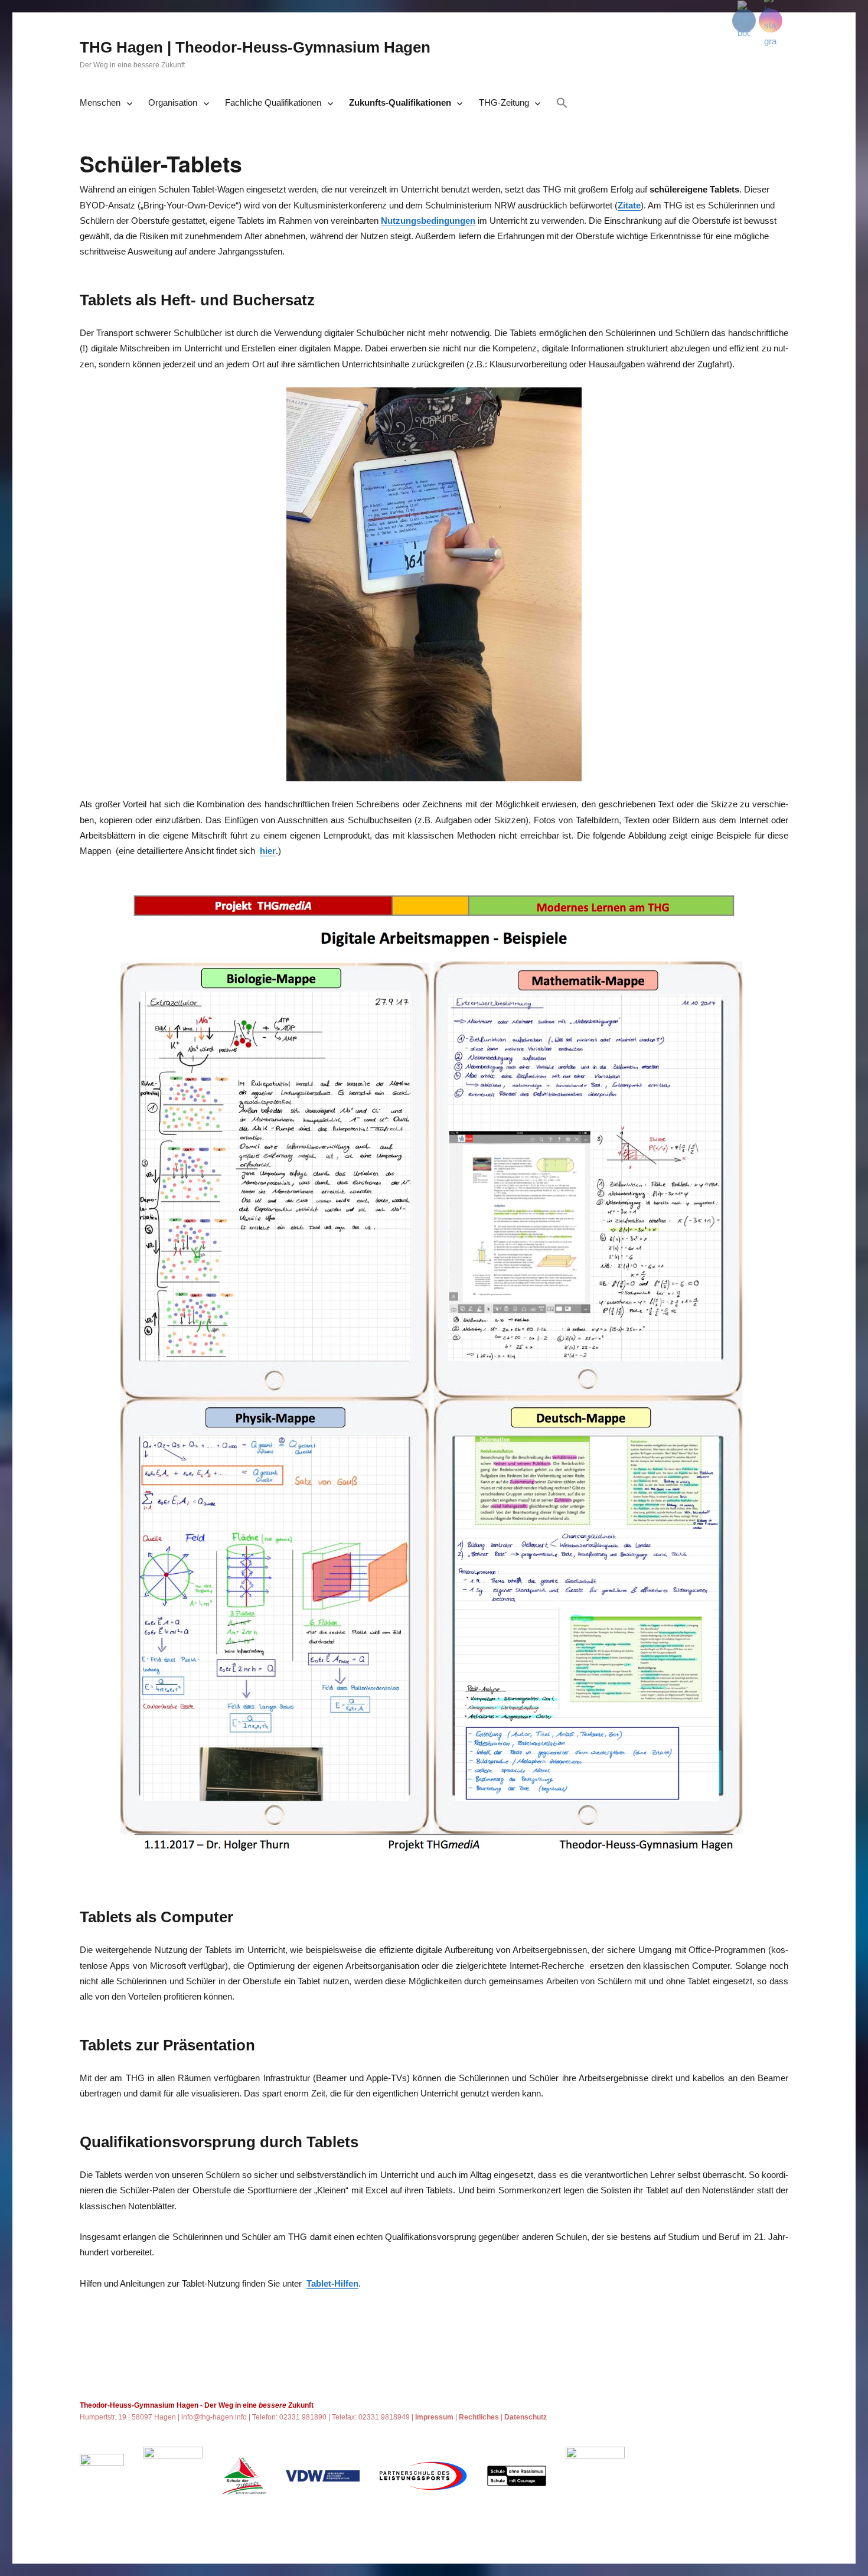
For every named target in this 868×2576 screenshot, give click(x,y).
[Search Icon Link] (562, 104)
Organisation (173, 102)
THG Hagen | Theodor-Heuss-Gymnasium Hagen (255, 47)
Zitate (629, 205)
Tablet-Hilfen (332, 2283)
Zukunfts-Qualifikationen (400, 102)
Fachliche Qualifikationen (273, 102)
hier (268, 851)
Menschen (100, 102)
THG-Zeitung (504, 102)
